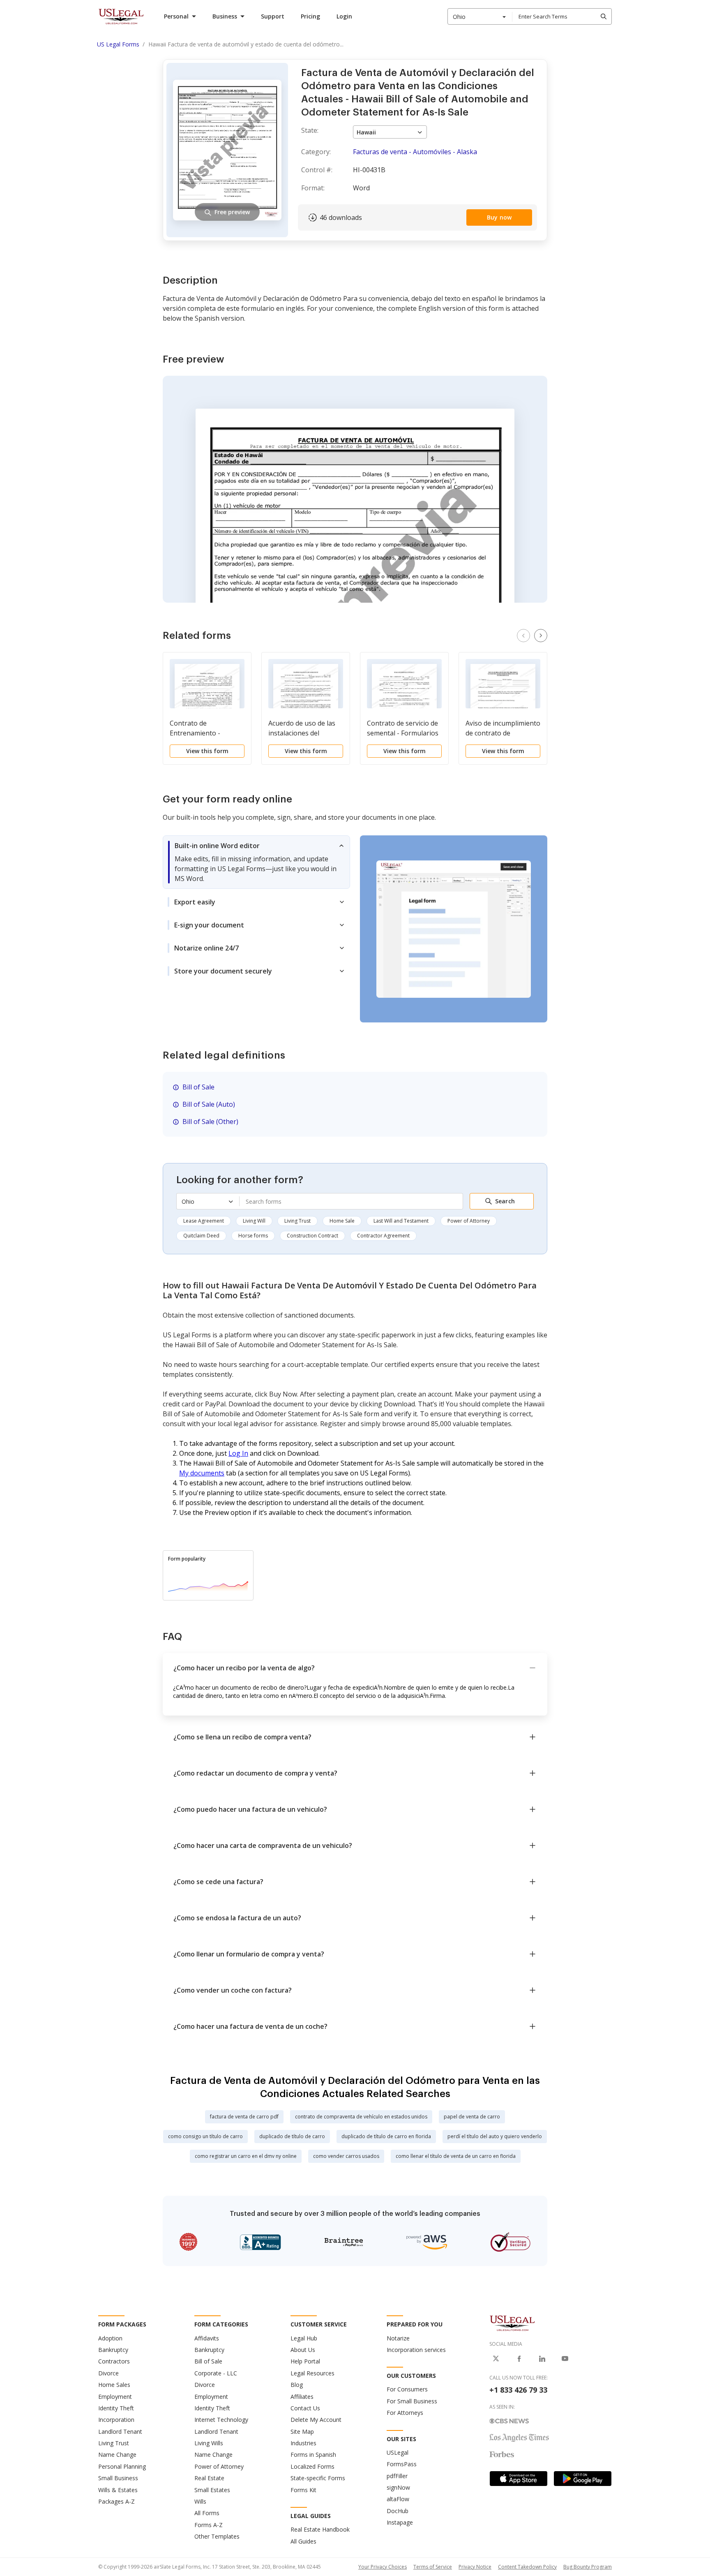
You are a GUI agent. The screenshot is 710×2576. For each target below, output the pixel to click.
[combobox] (480, 16)
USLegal (398, 2452)
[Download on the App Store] (519, 2479)
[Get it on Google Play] (583, 2479)
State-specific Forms (318, 2478)
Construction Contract (312, 1236)
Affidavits (207, 2338)
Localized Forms (312, 2466)
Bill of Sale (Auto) (209, 1104)
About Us (303, 2350)
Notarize (398, 2338)
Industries (303, 2443)
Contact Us (305, 2408)
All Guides (303, 2541)
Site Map (302, 2431)
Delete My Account (316, 2420)
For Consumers (407, 2389)
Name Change (117, 2455)
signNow (398, 2487)
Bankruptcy (113, 2350)
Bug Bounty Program (588, 2567)
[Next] (541, 636)
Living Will (254, 1221)
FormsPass (402, 2464)
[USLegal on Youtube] (565, 2359)
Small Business (118, 2478)
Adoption (110, 2338)
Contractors (114, 2361)
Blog (297, 2385)
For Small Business (412, 2401)
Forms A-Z (209, 2525)
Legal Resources (312, 2373)
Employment (115, 2397)
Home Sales (114, 2385)
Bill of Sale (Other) (210, 1122)
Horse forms (253, 1236)
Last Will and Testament (401, 1221)
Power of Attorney (469, 1221)
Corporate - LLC (216, 2373)
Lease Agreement (204, 1221)
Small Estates (212, 2490)
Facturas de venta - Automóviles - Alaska (415, 152)
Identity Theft (116, 2408)
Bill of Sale (198, 1087)
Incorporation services (416, 2350)
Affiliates (302, 2397)
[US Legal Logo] (512, 2323)
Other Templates (217, 2536)
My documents (202, 1473)
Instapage (400, 2522)
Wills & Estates (118, 2490)
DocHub (398, 2511)
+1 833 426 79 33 (518, 2390)
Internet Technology (221, 2420)
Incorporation (116, 2420)
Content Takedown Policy (527, 2567)
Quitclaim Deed (201, 1236)
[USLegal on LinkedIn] (542, 2359)
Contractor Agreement (383, 1236)
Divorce (108, 2373)
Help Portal (305, 2361)
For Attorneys (405, 2413)
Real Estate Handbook (320, 2529)
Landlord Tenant (120, 2431)
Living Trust (297, 1221)
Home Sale (342, 1221)
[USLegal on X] (496, 2359)
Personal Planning (122, 2466)
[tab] (256, 862)
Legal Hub (304, 2338)
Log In (238, 1453)
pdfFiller (397, 2476)
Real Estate (209, 2478)
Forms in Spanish (313, 2455)
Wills (200, 2501)
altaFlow (398, 2499)
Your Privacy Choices (383, 2567)
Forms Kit (303, 2490)
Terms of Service (433, 2567)
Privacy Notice (475, 2567)
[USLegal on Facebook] (519, 2359)
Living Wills (209, 2443)
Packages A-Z (116, 2501)
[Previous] (523, 636)
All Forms (207, 2513)
